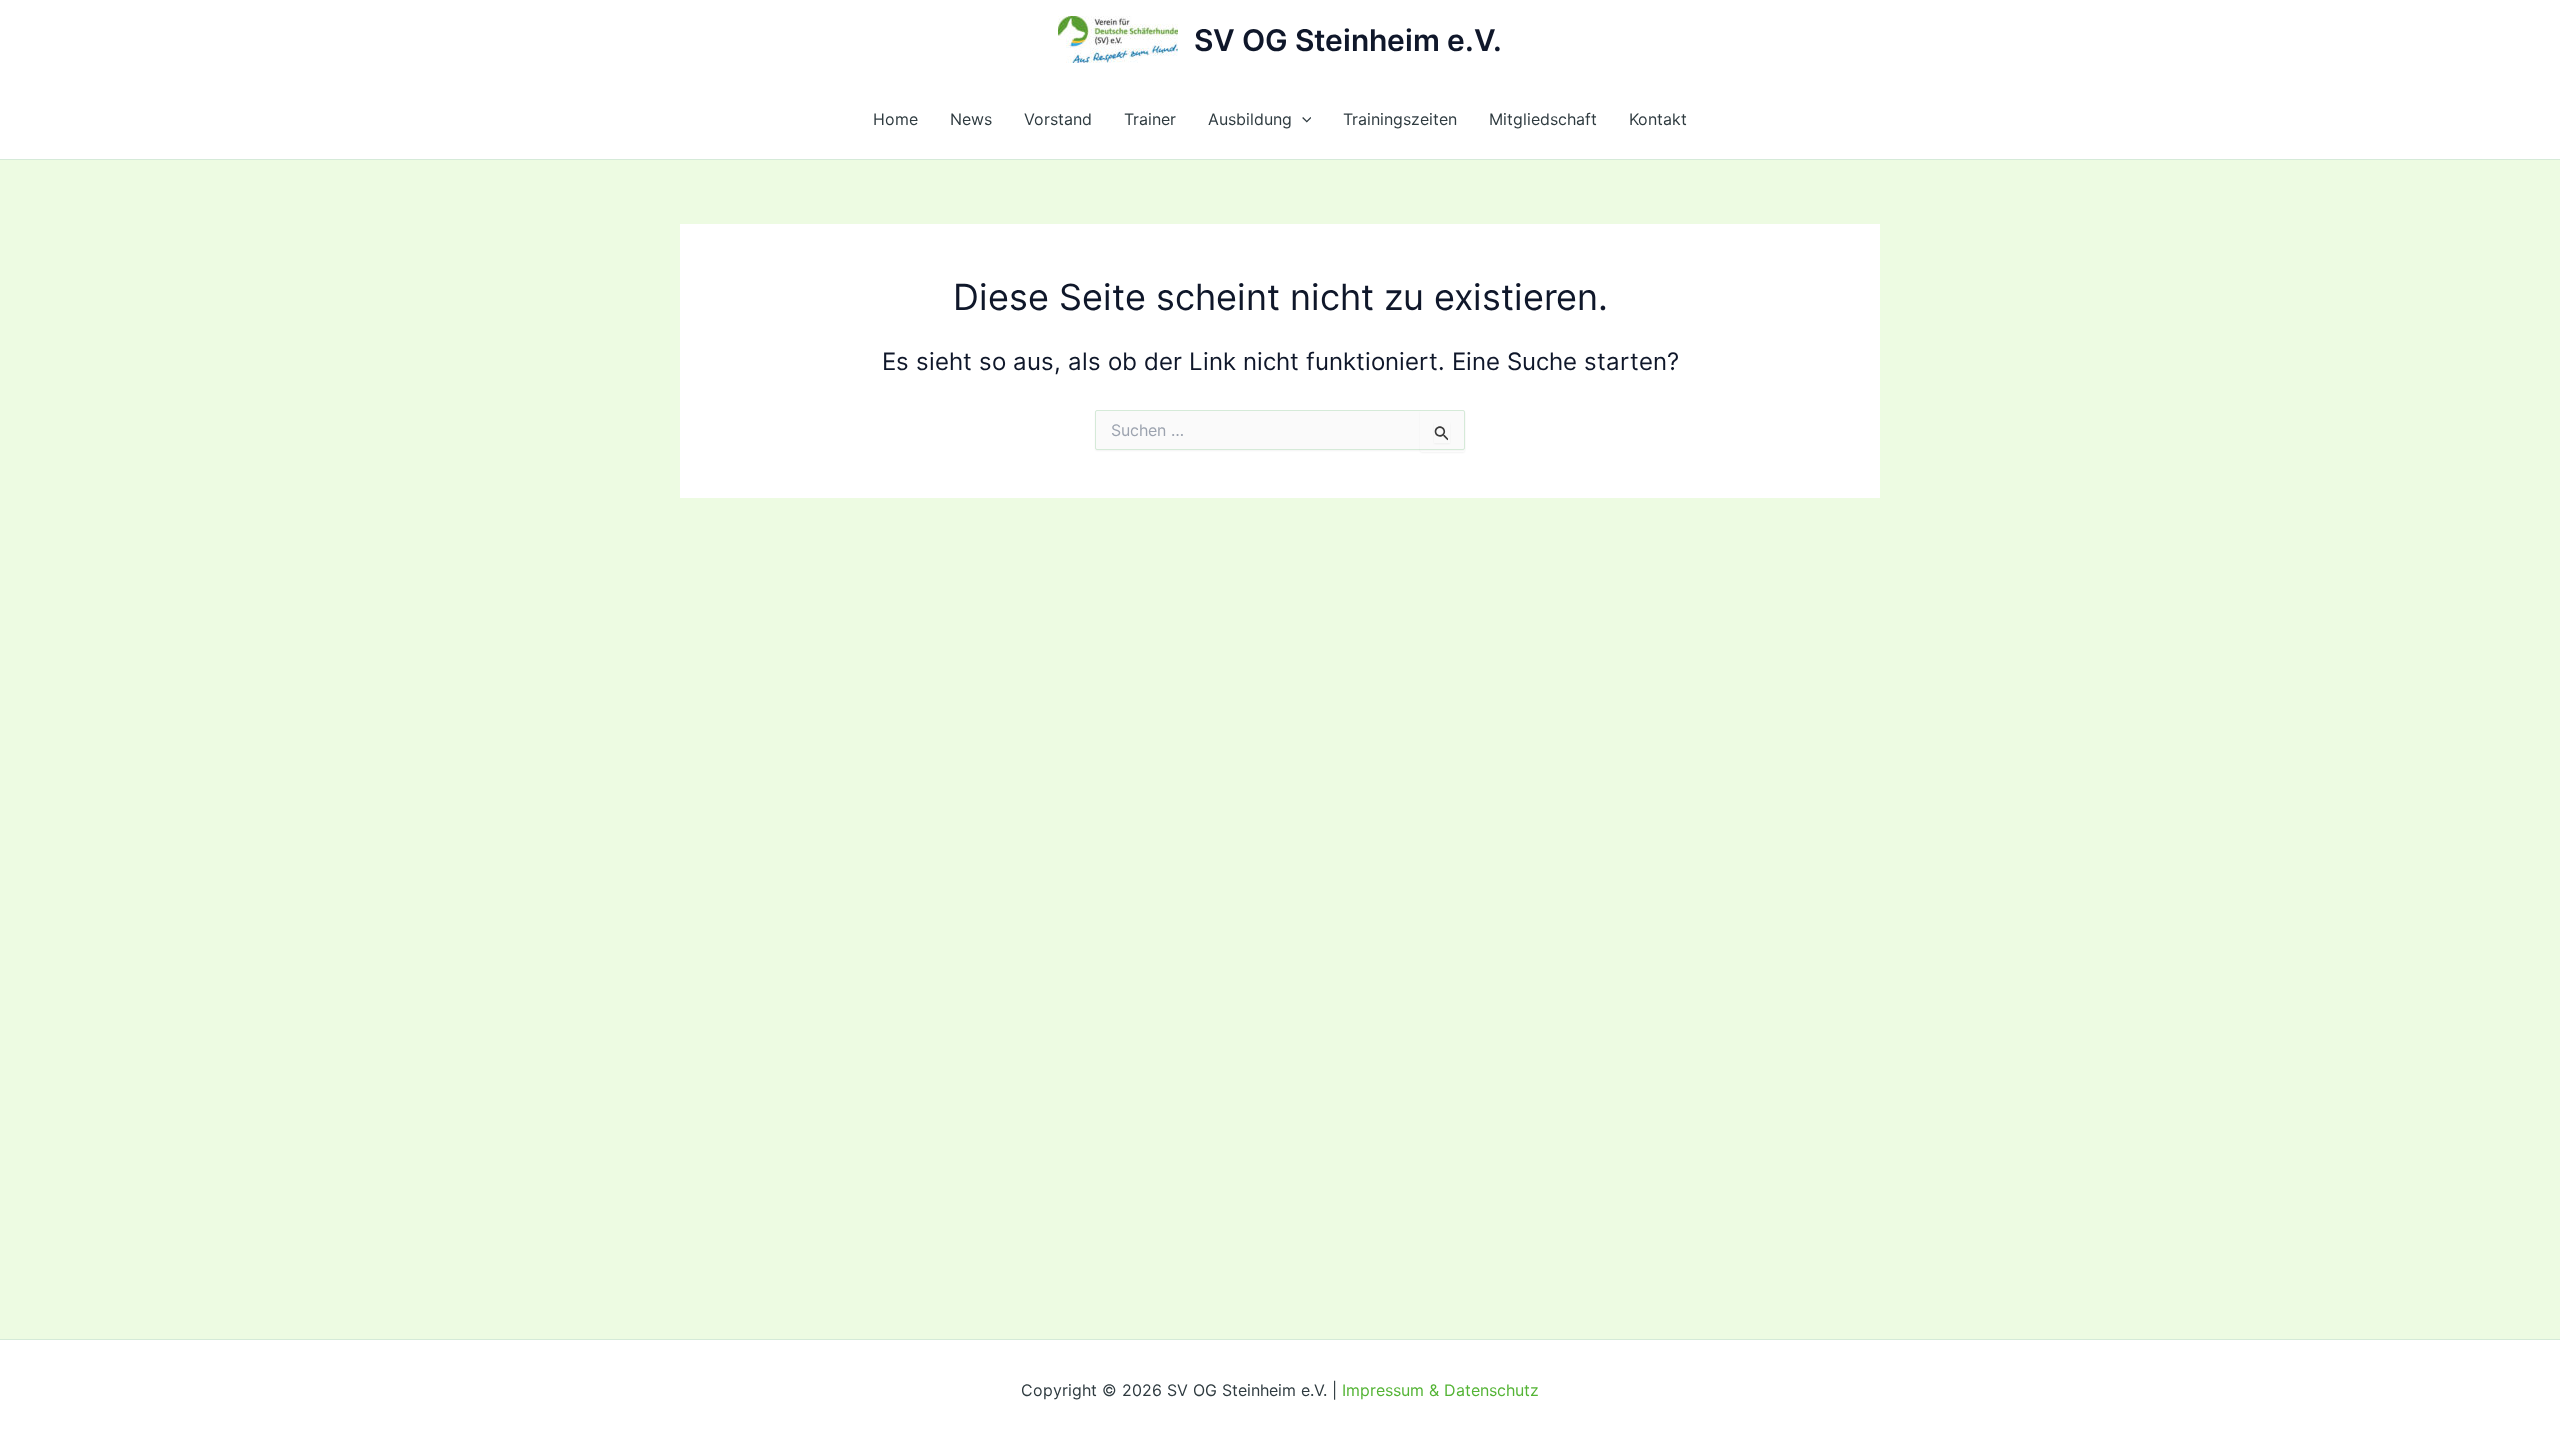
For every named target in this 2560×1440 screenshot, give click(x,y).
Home (895, 119)
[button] (1302, 119)
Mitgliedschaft (1543, 119)
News (971, 119)
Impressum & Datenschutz (1440, 1390)
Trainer (1150, 119)
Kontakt (1658, 119)
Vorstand (1058, 119)
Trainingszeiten (1400, 119)
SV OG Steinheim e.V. (1348, 40)
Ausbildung (1250, 119)
